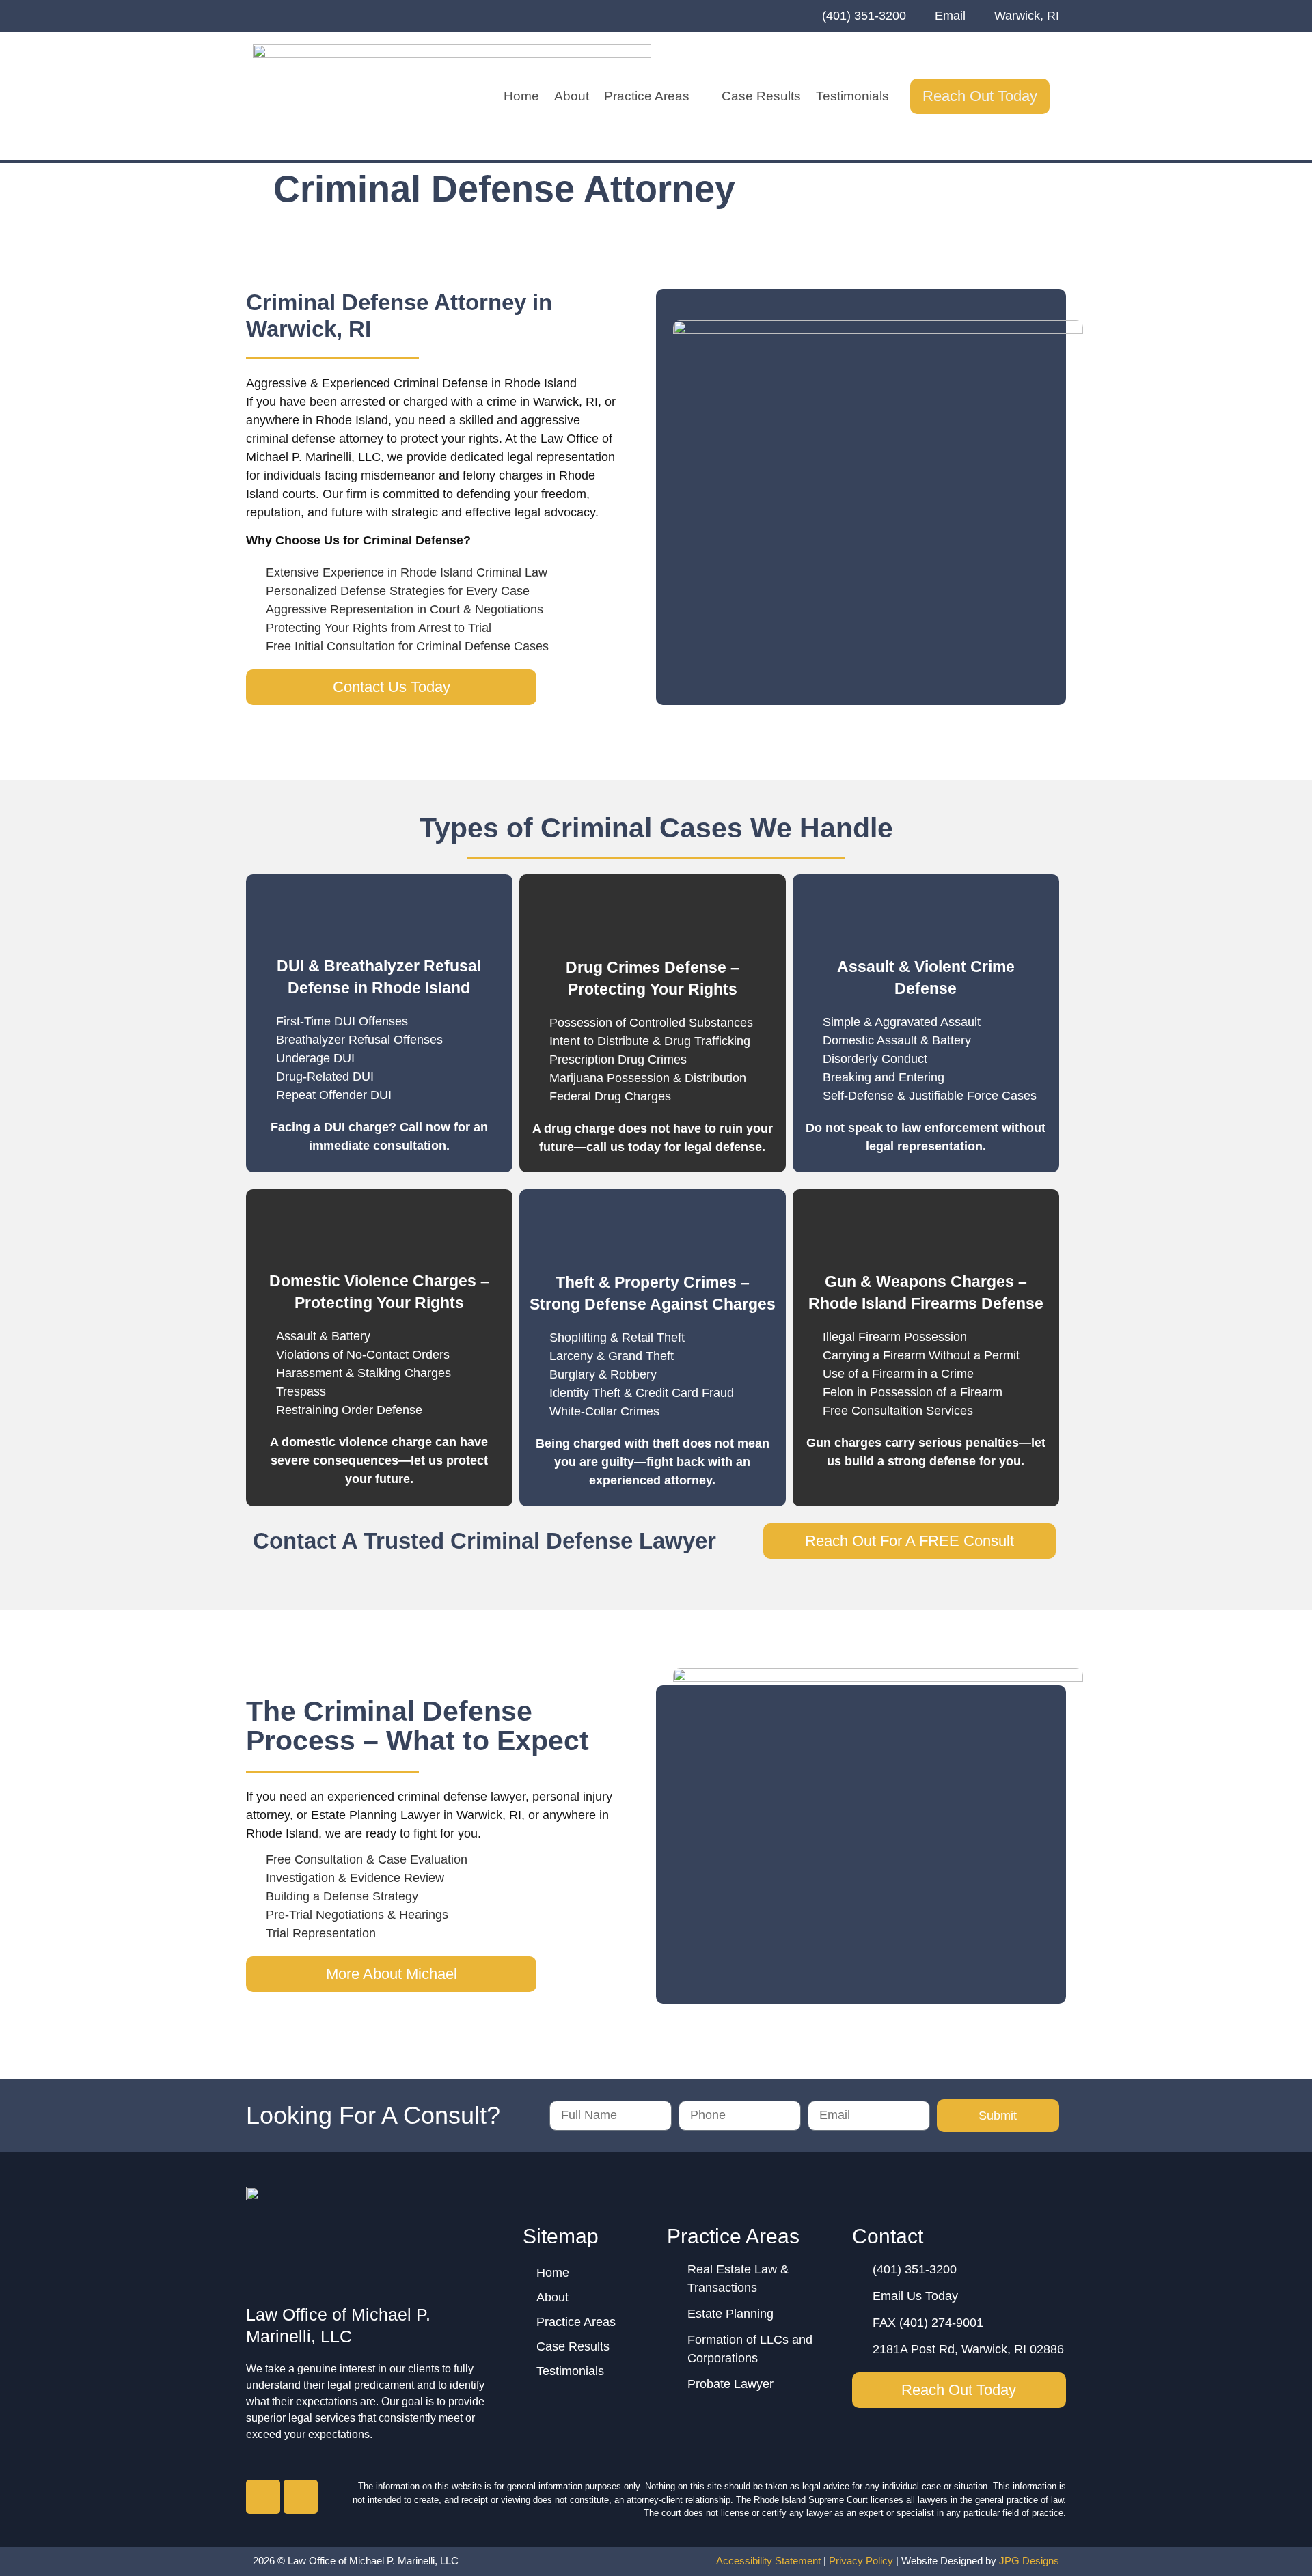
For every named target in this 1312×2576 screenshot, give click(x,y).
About (572, 96)
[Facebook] (263, 2497)
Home (521, 96)
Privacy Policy (861, 2561)
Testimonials (852, 96)
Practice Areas (647, 96)
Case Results (761, 96)
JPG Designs (1029, 2561)
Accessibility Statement (768, 2561)
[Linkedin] (301, 2497)
